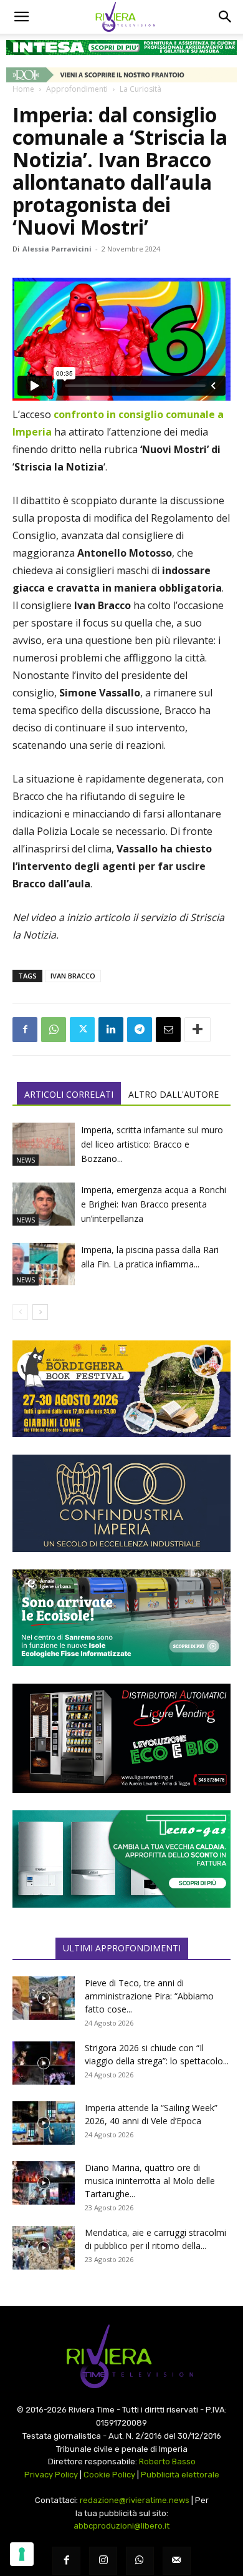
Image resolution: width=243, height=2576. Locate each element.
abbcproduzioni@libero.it (121, 2526)
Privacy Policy (51, 2475)
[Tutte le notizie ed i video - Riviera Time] (121, 2357)
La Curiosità (141, 89)
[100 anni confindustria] (121, 1503)
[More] (198, 1030)
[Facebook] (25, 1030)
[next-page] (40, 1312)
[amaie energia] (121, 1618)
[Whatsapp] (140, 2561)
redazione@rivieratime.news (135, 2500)
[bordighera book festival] (121, 1389)
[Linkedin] (111, 1030)
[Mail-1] (177, 2561)
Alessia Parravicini (57, 249)
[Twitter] (82, 1030)
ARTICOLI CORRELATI (69, 1094)
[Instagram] (103, 2561)
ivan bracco (73, 976)
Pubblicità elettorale (180, 2475)
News (26, 1160)
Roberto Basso (167, 2461)
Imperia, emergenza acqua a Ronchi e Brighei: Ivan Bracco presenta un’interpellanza (154, 1204)
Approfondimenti (77, 89)
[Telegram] (140, 1030)
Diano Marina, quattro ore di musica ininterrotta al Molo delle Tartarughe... (150, 2181)
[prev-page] (20, 1312)
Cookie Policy (109, 2475)
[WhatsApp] (54, 1030)
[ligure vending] (121, 1738)
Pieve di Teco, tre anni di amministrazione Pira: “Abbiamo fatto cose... (149, 1996)
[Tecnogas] (121, 1859)
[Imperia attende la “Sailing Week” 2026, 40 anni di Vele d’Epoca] (44, 2123)
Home (23, 89)
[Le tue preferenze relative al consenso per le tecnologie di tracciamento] (22, 2554)
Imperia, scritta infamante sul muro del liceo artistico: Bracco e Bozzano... (152, 1144)
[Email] (168, 1030)
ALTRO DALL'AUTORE (174, 1094)
